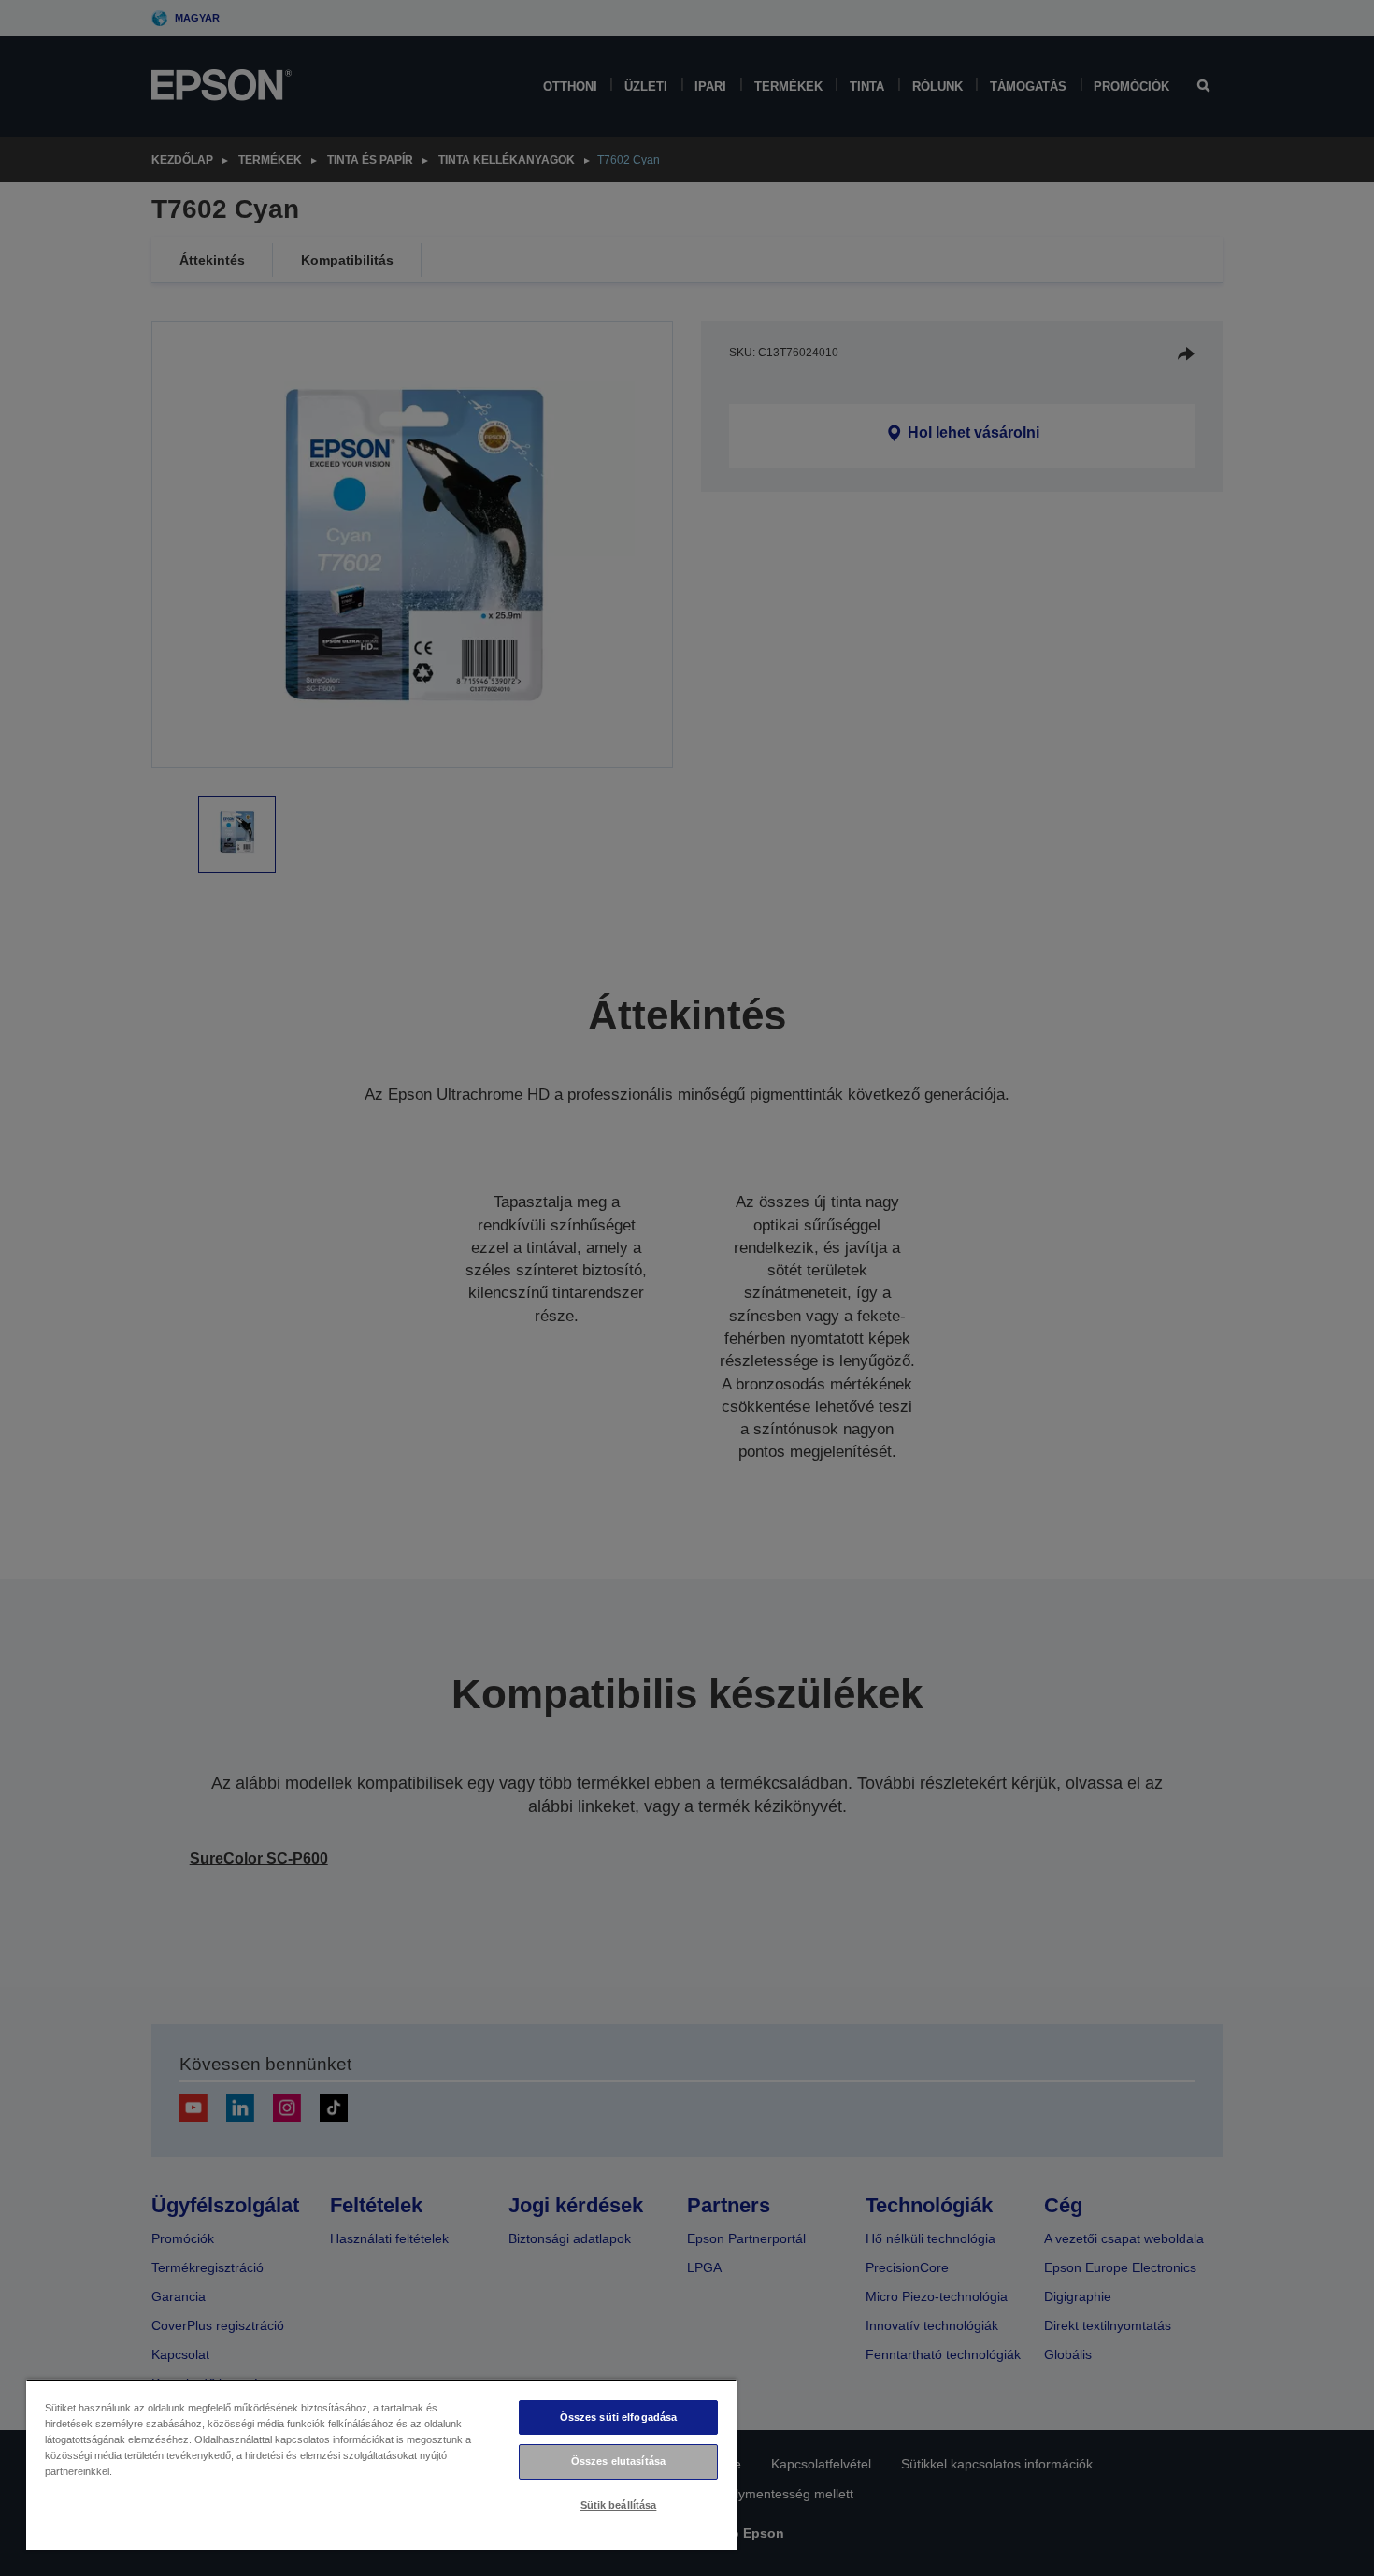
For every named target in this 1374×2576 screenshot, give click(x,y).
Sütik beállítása (619, 2505)
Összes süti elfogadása (619, 2417)
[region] (381, 2464)
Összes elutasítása (618, 2461)
